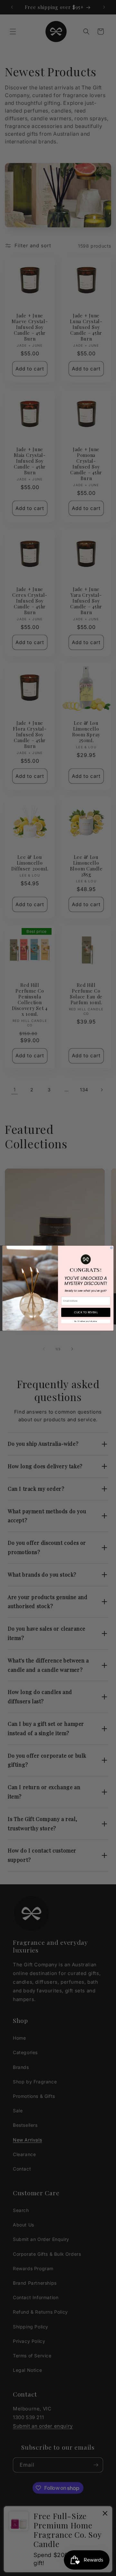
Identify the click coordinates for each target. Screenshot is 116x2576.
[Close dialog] (111, 1247)
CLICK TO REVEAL (86, 1312)
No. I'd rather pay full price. (86, 1321)
